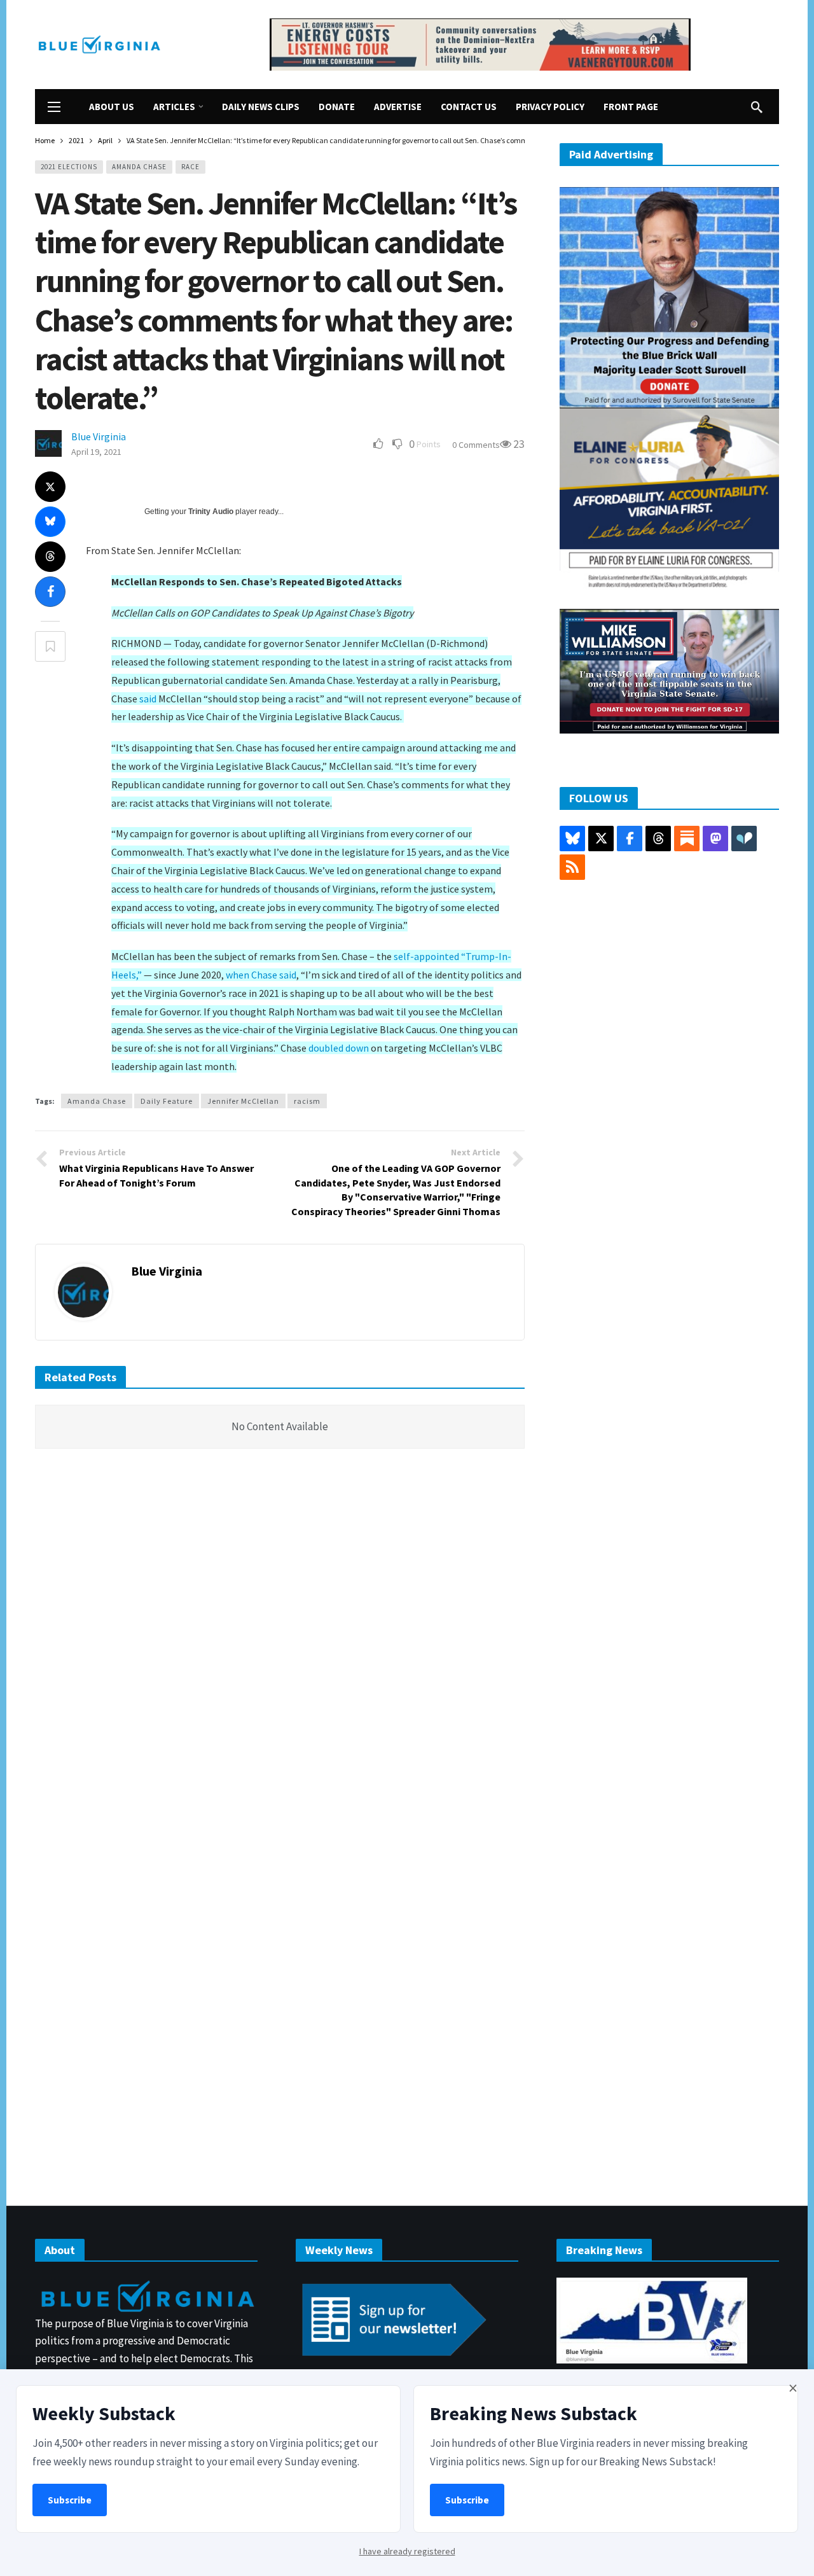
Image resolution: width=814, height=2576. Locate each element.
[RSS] (572, 867)
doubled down (339, 1048)
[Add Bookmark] (50, 646)
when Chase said (261, 975)
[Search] (757, 107)
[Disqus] (280, 1650)
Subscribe (70, 2500)
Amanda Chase (139, 167)
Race (190, 167)
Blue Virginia (99, 436)
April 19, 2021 (96, 452)
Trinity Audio (211, 512)
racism (307, 1101)
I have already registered (407, 2551)
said (148, 699)
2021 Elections (69, 167)
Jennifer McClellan (243, 1101)
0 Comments (476, 445)
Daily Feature (167, 1101)
